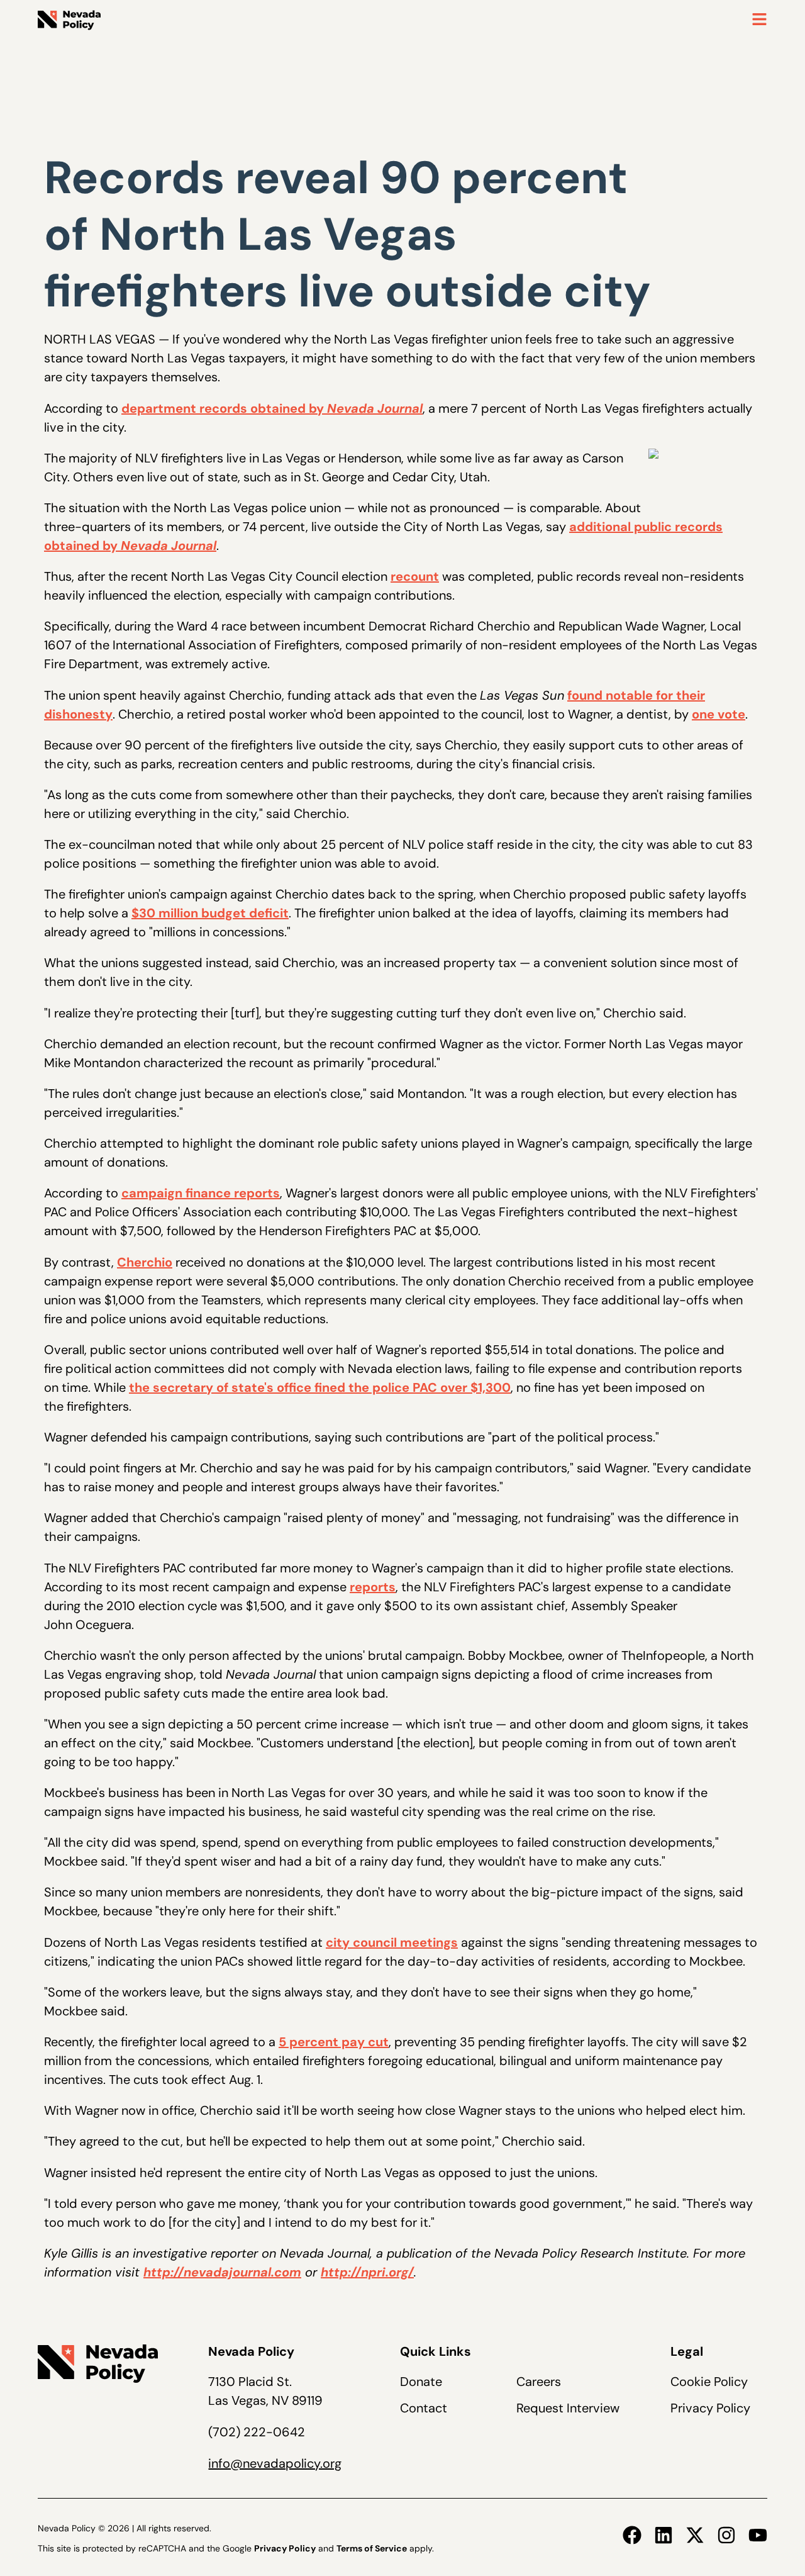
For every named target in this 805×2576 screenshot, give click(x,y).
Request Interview (568, 2408)
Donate (421, 2382)
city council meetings (392, 1942)
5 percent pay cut (334, 2042)
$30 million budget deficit (210, 913)
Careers (539, 2382)
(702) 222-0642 (257, 2432)
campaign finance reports (201, 1193)
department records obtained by (272, 408)
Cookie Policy (709, 2382)
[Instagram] (726, 2535)
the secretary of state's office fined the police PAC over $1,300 (320, 1387)
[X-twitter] (695, 2535)
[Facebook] (632, 2535)
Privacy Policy (710, 2408)
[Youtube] (758, 2535)
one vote (719, 714)
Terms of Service (372, 2548)
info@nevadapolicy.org (275, 2463)
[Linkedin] (663, 2535)
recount (415, 576)
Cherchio (145, 1262)
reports (373, 1587)
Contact (424, 2408)
